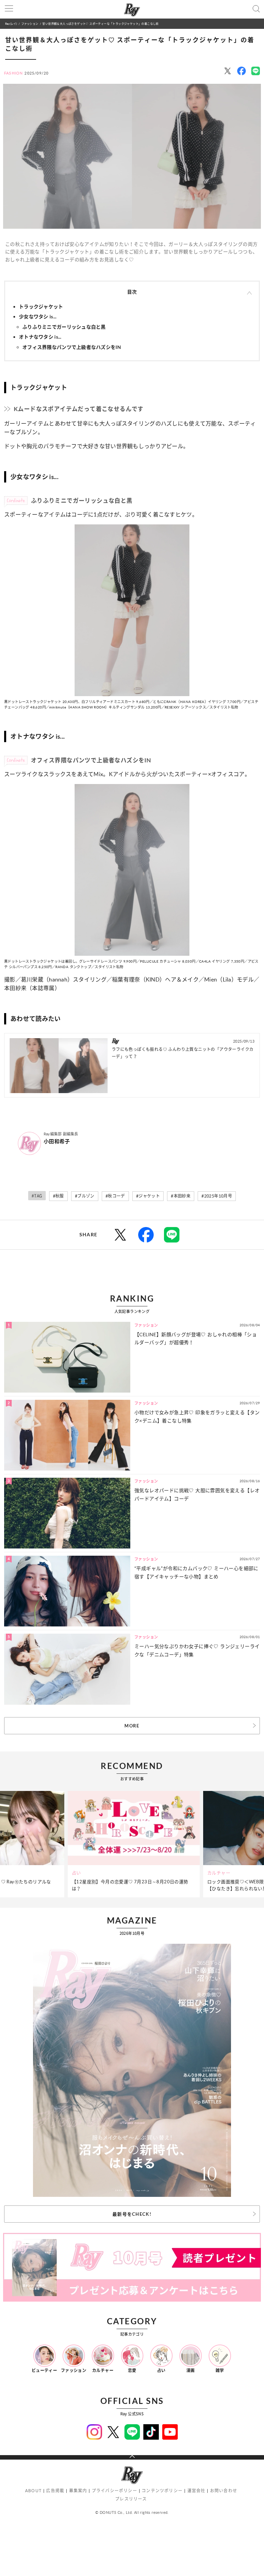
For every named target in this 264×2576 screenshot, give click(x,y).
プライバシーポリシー (114, 2491)
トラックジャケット (41, 307)
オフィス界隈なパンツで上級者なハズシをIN (72, 347)
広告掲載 (55, 2491)
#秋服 (58, 1196)
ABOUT (33, 2491)
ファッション (30, 24)
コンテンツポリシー (162, 2491)
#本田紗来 (181, 1196)
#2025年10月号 (217, 1196)
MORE (132, 1726)
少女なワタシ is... (38, 316)
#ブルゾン (85, 1196)
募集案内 (78, 2491)
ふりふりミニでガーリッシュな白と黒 (64, 327)
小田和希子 (57, 1141)
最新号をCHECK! (132, 2214)
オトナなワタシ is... (40, 337)
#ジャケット (148, 1196)
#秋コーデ (115, 1196)
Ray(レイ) (11, 24)
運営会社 (196, 2491)
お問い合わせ (224, 2491)
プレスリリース (131, 2499)
